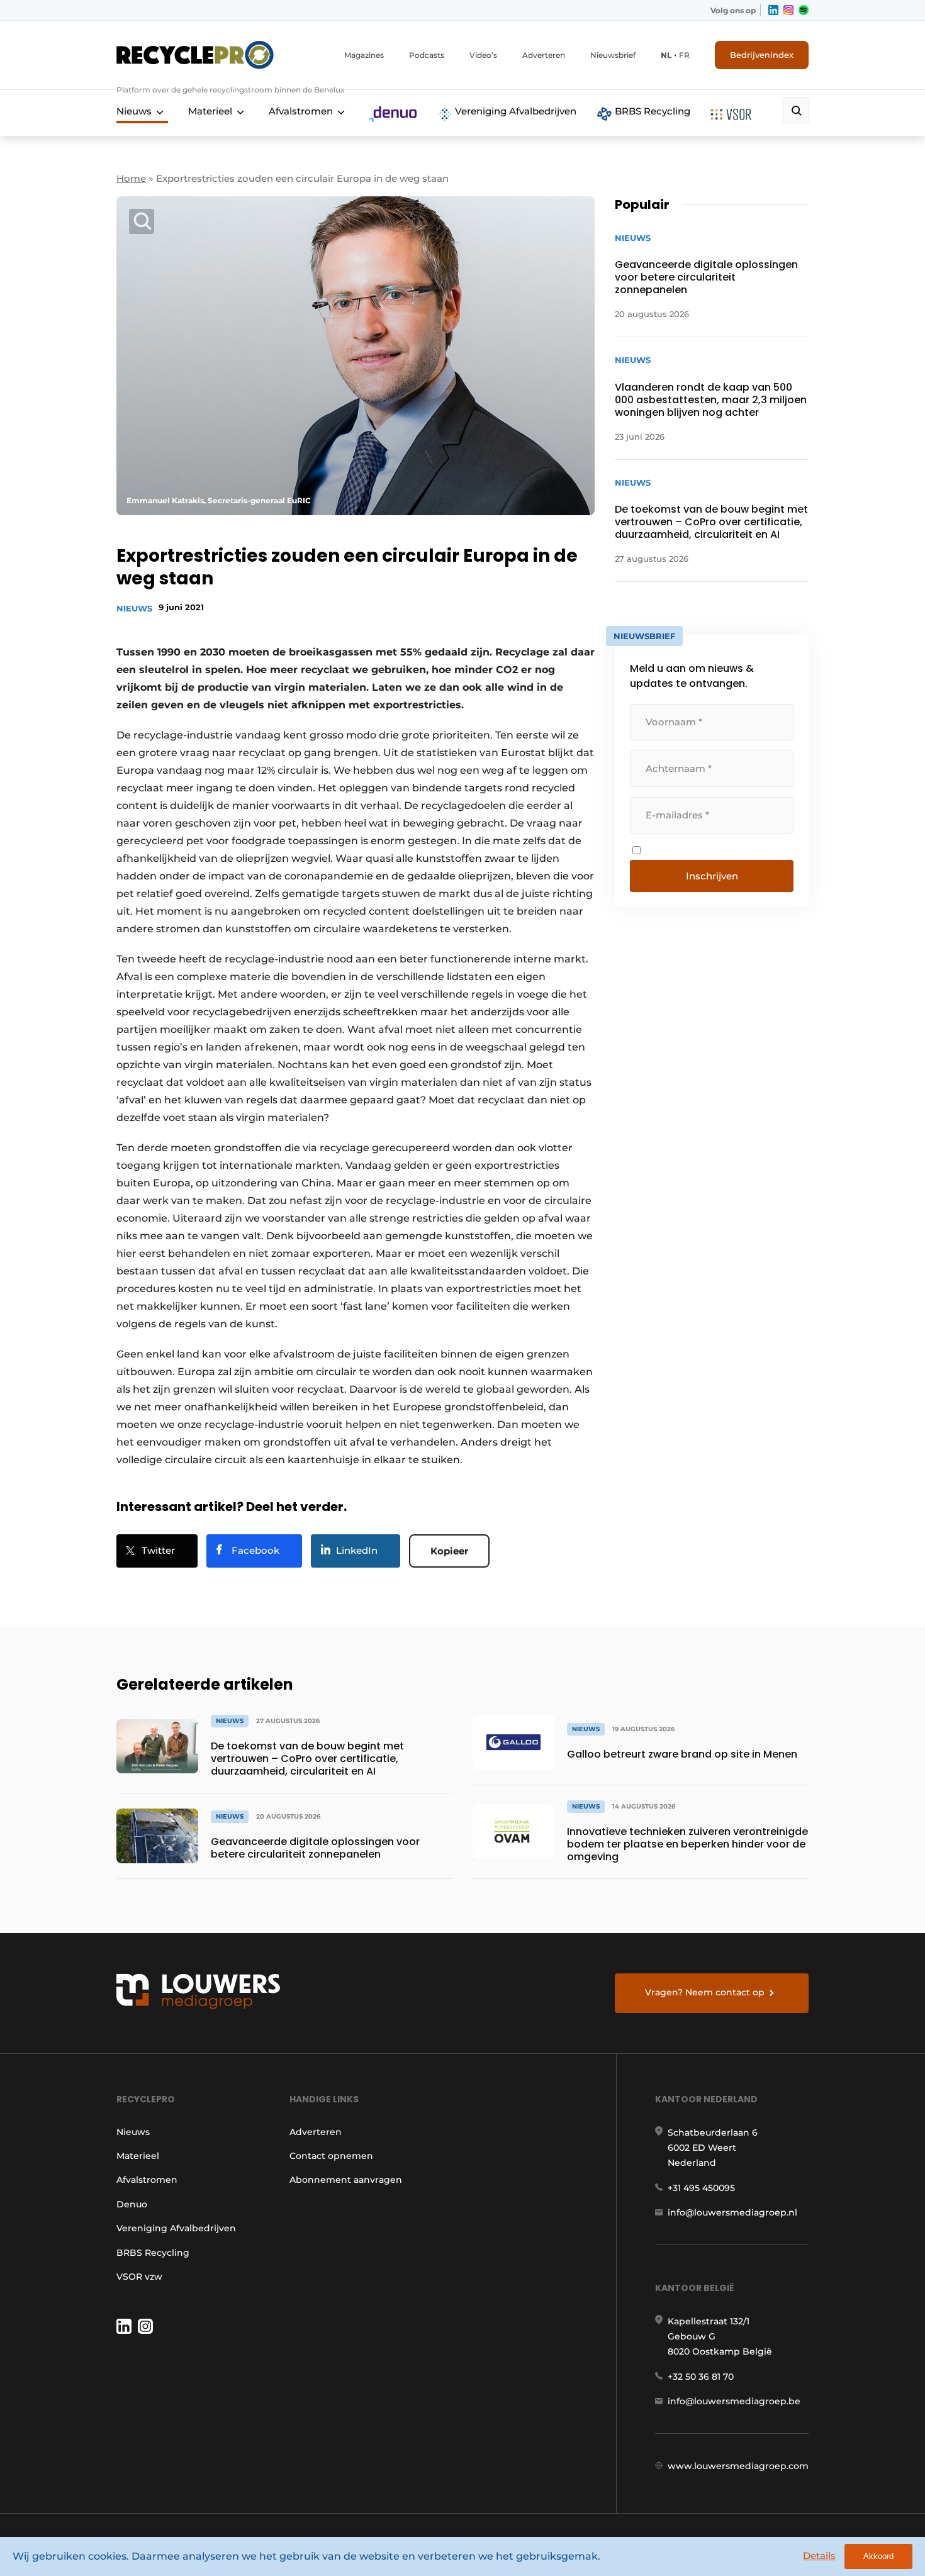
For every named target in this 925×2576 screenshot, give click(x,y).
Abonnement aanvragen (346, 2180)
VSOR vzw (139, 2277)
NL (666, 55)
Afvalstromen (301, 111)
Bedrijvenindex (762, 55)
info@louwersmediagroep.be (734, 2401)
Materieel (210, 111)
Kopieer (449, 1551)
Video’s (483, 55)
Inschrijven (712, 876)
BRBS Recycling (651, 111)
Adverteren (544, 55)
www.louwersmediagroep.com (738, 2466)
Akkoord (878, 2556)
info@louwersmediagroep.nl (732, 2212)
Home (131, 178)
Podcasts (427, 55)
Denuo (132, 2204)
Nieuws (134, 111)
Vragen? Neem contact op (705, 1992)
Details (819, 2556)
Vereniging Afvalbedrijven (514, 111)
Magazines (364, 55)
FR (684, 55)
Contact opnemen (331, 2156)
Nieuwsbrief (613, 55)
